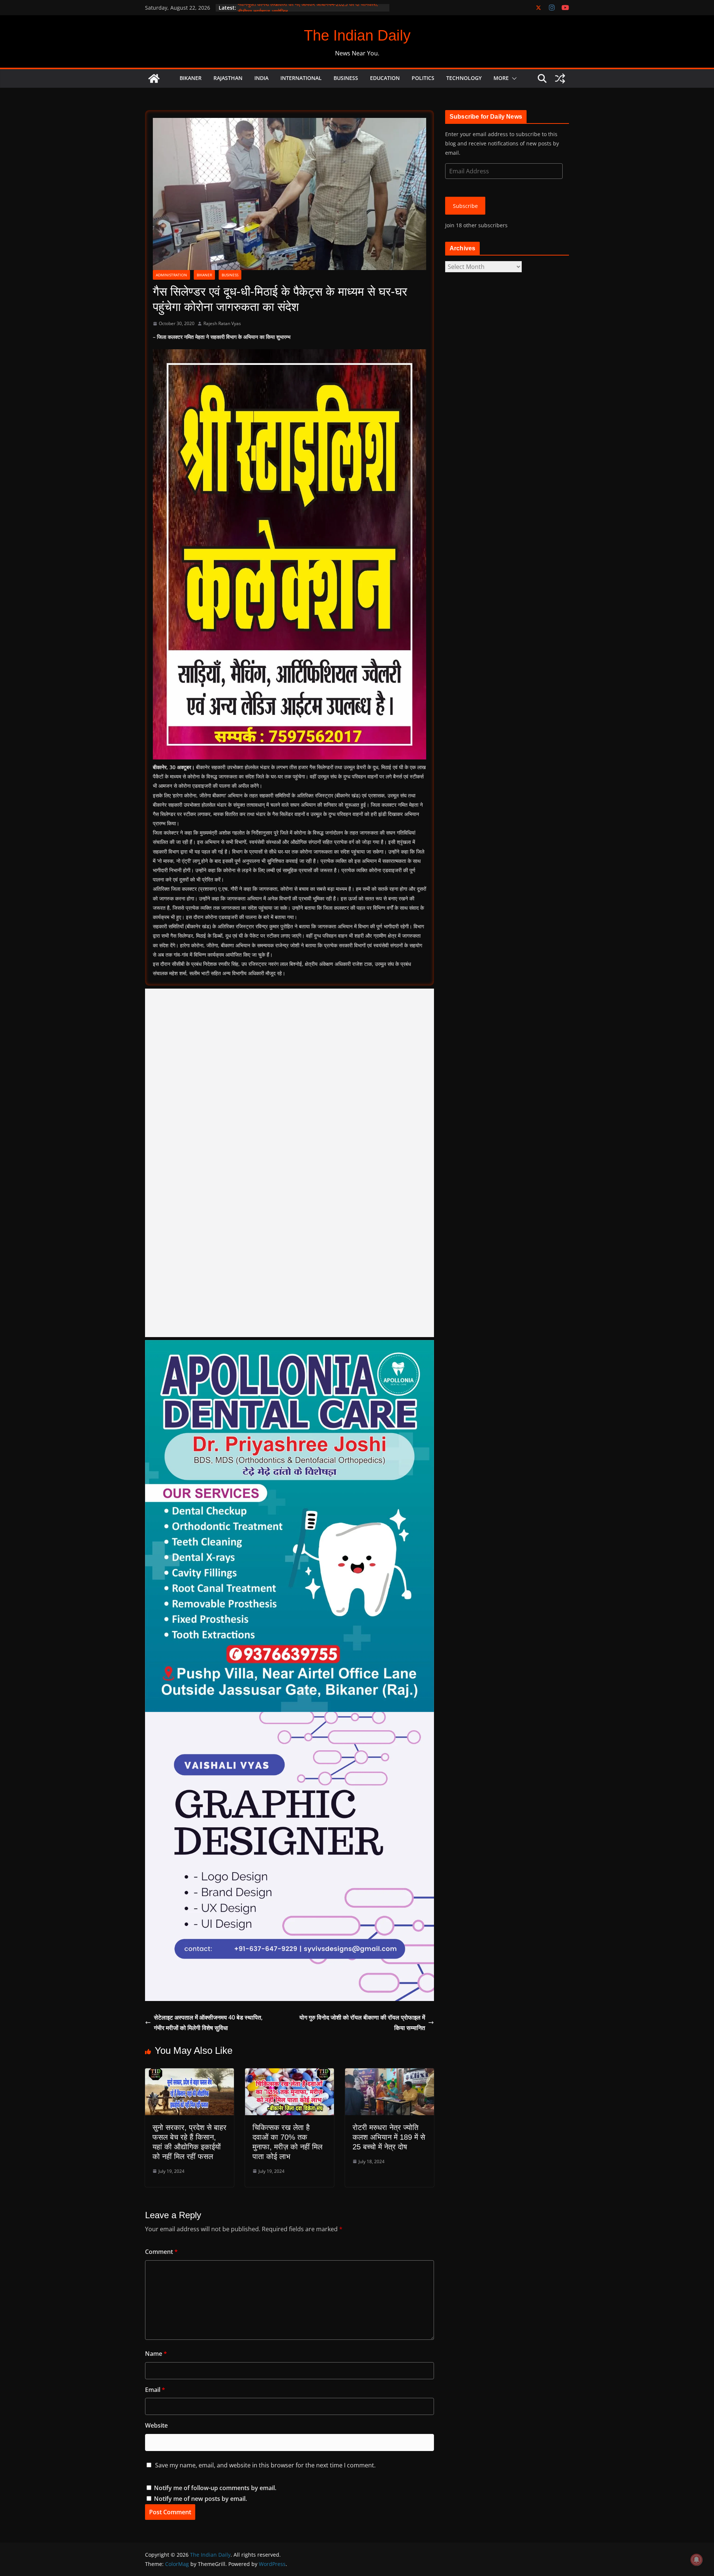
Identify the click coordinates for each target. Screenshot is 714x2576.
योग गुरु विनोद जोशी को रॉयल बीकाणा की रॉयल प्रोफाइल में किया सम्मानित (362, 2023)
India (261, 78)
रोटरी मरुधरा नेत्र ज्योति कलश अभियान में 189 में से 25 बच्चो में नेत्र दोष (389, 2137)
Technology (464, 78)
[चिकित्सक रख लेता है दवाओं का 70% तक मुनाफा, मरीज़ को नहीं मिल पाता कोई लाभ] (290, 2074)
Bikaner (191, 78)
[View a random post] (560, 78)
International (301, 78)
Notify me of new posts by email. (200, 2499)
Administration (171, 275)
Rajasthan (228, 78)
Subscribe (465, 206)
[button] (513, 78)
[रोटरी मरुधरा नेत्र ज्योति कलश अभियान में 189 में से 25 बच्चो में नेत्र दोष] (390, 2074)
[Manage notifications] (697, 2560)
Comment (161, 2252)
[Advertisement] (290, 1163)
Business (346, 78)
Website (156, 2425)
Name (156, 2354)
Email (155, 2390)
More (501, 78)
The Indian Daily (357, 35)
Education (385, 78)
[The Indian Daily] (154, 78)
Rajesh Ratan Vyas (222, 323)
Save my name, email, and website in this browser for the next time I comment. (265, 2465)
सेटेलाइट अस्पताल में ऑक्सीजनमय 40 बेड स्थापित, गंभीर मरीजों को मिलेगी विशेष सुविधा (208, 2023)
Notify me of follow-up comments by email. (215, 2488)
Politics (423, 78)
